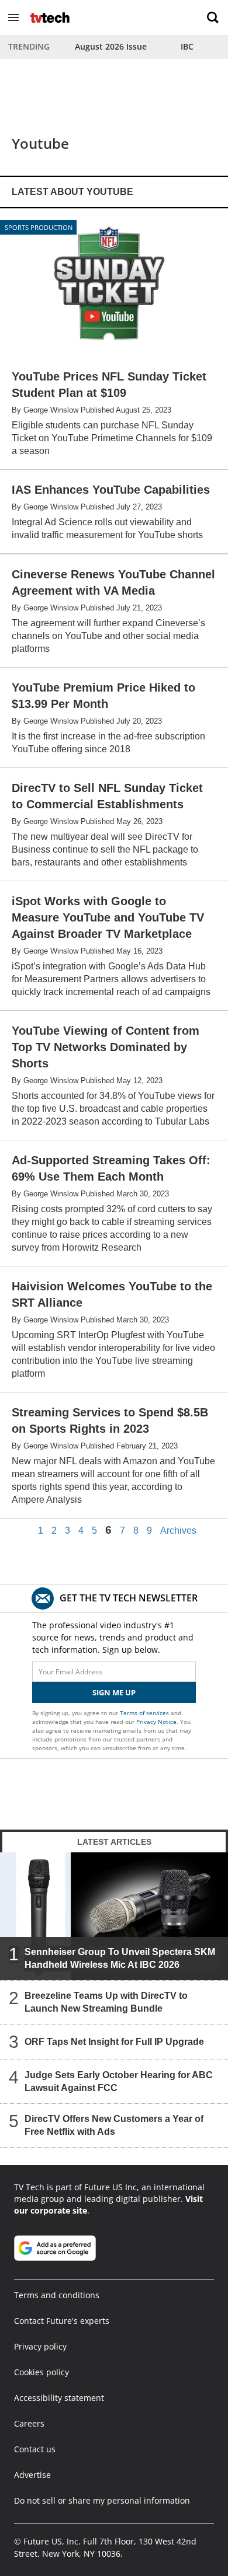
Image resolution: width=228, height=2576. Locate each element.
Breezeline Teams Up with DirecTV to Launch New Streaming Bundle (106, 2002)
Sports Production (39, 227)
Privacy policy (40, 2346)
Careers (29, 2423)
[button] (13, 18)
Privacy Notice (156, 1722)
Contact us (35, 2449)
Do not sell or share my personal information (102, 2500)
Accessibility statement (59, 2398)
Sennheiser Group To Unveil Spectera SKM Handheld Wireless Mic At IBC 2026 (120, 1958)
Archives (178, 1531)
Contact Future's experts (62, 2321)
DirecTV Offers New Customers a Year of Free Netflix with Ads (114, 2125)
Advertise (32, 2475)
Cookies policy (42, 2372)
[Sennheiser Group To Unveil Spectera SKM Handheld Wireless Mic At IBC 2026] (114, 1916)
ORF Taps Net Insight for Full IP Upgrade (114, 2042)
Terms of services (145, 1713)
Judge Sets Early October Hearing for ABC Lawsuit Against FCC (119, 2081)
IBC (187, 46)
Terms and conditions (57, 2295)
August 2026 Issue (111, 46)
